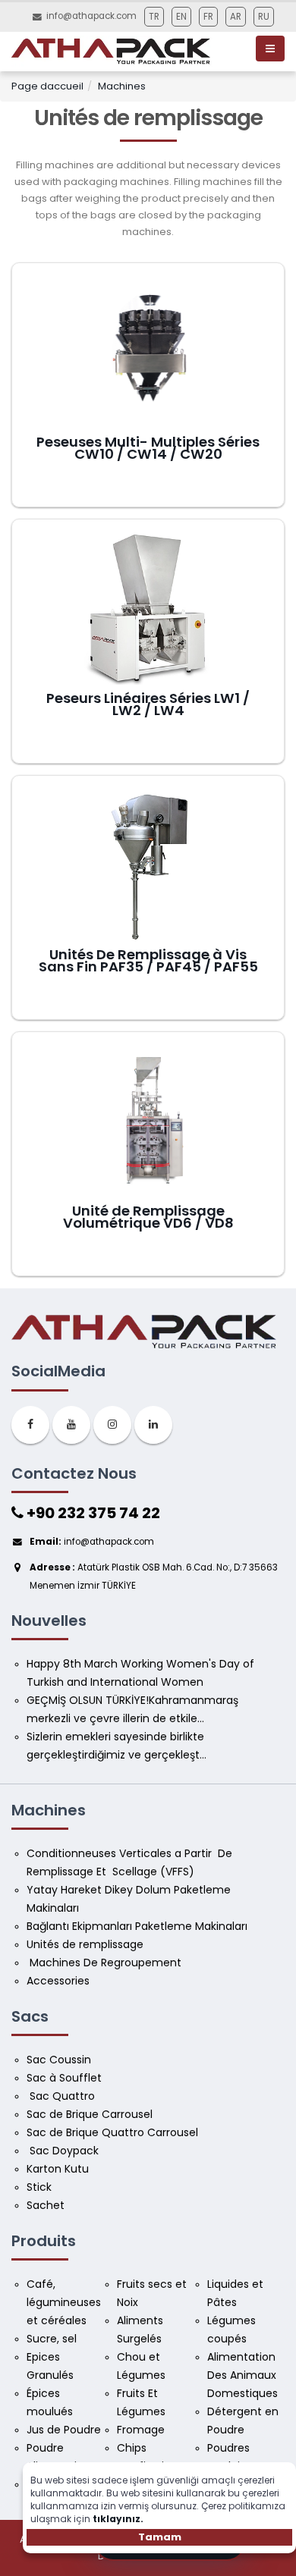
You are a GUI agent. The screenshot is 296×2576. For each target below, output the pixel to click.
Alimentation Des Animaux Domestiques (243, 2375)
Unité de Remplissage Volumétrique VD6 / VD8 (148, 1217)
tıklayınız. (118, 2519)
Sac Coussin (59, 2060)
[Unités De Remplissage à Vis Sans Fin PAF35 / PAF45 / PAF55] (148, 865)
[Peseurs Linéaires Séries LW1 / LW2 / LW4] (148, 609)
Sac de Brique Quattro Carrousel (114, 2132)
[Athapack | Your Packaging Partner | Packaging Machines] (114, 50)
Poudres (230, 2448)
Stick (39, 2187)
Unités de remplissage (85, 1944)
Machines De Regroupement (105, 1963)
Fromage (142, 2430)
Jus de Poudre (64, 2430)
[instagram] (112, 1425)
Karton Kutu (58, 2169)
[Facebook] (30, 1425)
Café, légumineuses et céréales (65, 2302)
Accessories (58, 1981)
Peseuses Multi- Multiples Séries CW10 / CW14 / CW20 (148, 448)
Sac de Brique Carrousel (90, 2114)
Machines (122, 86)
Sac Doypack (64, 2151)
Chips (133, 2448)
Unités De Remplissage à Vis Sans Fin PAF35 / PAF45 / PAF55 (148, 961)
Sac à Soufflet (64, 2078)
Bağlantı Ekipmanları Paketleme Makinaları (137, 1926)
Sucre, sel (52, 2339)
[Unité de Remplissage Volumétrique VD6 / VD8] (148, 1122)
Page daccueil (47, 86)
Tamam (160, 2537)
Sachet (46, 2205)
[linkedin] (153, 1425)
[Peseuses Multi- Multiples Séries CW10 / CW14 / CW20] (148, 353)
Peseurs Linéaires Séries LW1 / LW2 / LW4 (148, 704)
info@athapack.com (91, 16)
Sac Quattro (62, 2096)
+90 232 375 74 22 (92, 1513)
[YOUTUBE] (71, 1425)
